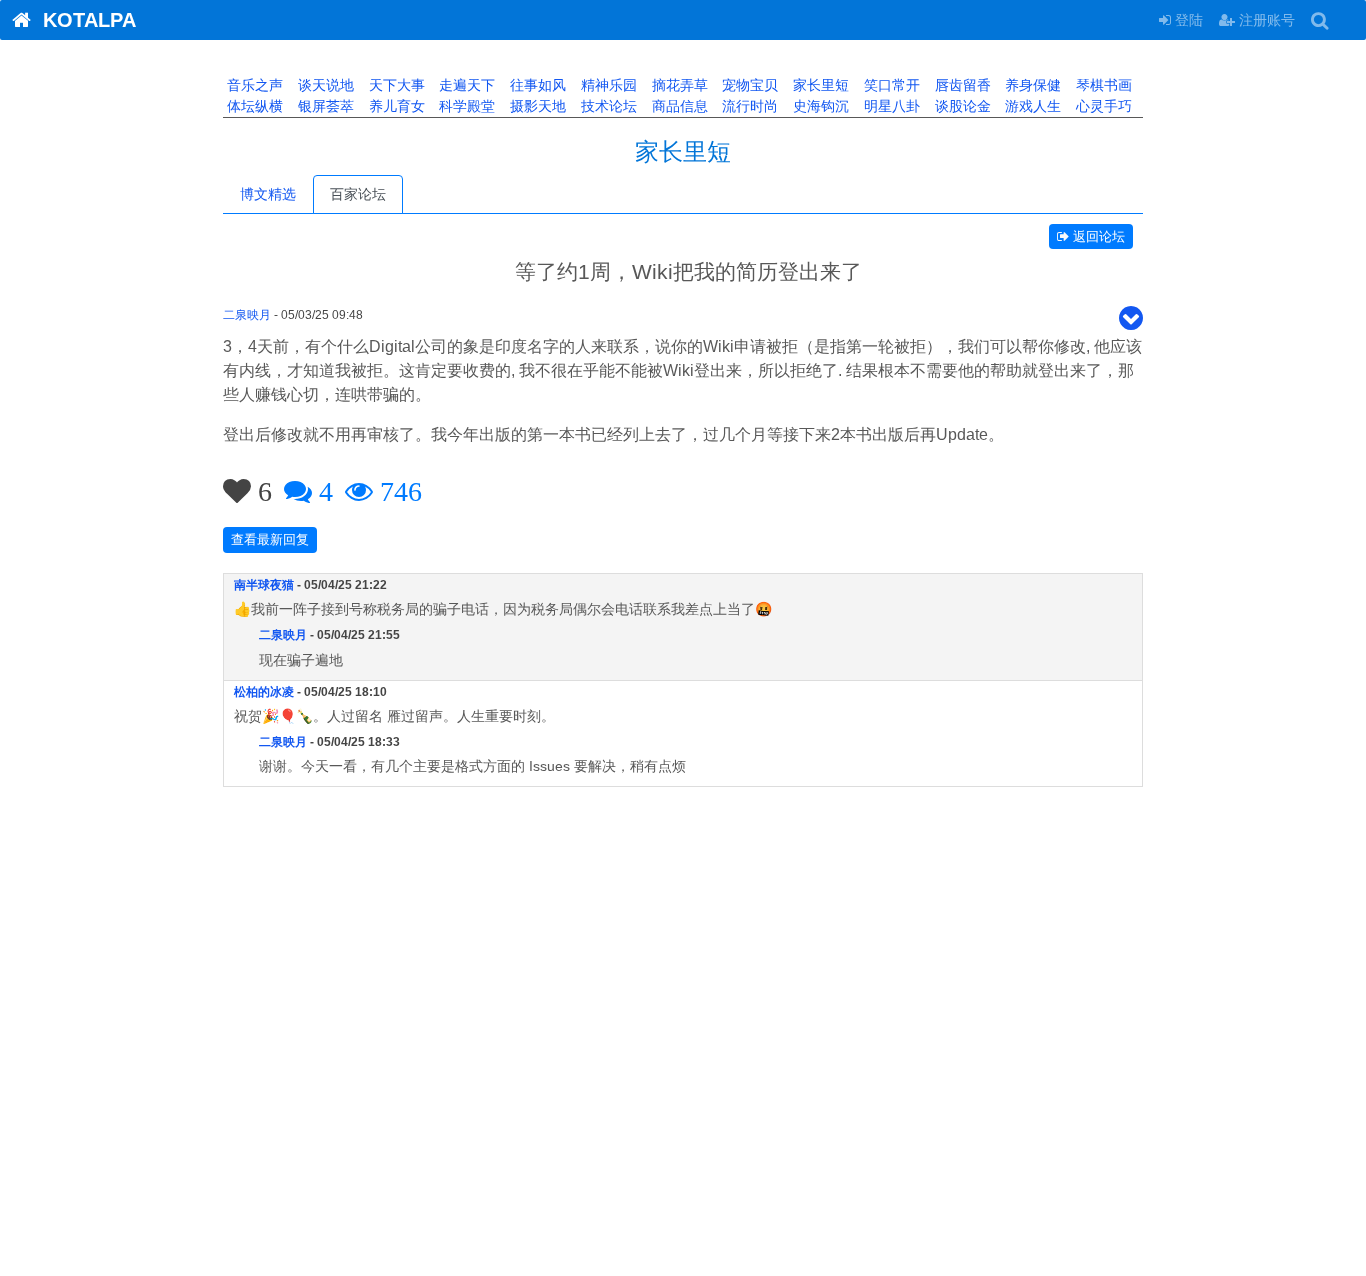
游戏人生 (1031, 106)
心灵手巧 (1102, 106)
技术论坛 (607, 106)
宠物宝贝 (748, 85)
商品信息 (678, 106)
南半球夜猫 (264, 585)
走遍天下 (465, 85)
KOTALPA (83, 20)
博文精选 (268, 194)
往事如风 (536, 85)
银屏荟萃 (324, 106)
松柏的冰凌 (264, 692)
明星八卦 (890, 106)
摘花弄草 (678, 85)
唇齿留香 (961, 85)
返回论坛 (1097, 236)
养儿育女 (395, 106)
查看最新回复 (270, 539)
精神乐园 (607, 85)
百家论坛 (358, 194)
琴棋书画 (1102, 85)
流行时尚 (748, 106)
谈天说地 (324, 85)
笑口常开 (890, 85)
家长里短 (819, 85)
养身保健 (1031, 85)
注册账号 (1265, 20)
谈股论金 (961, 106)
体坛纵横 (253, 106)
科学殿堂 (465, 106)
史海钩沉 (819, 106)
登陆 (1187, 20)
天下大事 (395, 85)
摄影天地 (536, 106)
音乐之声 (253, 85)
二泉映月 (247, 315)
